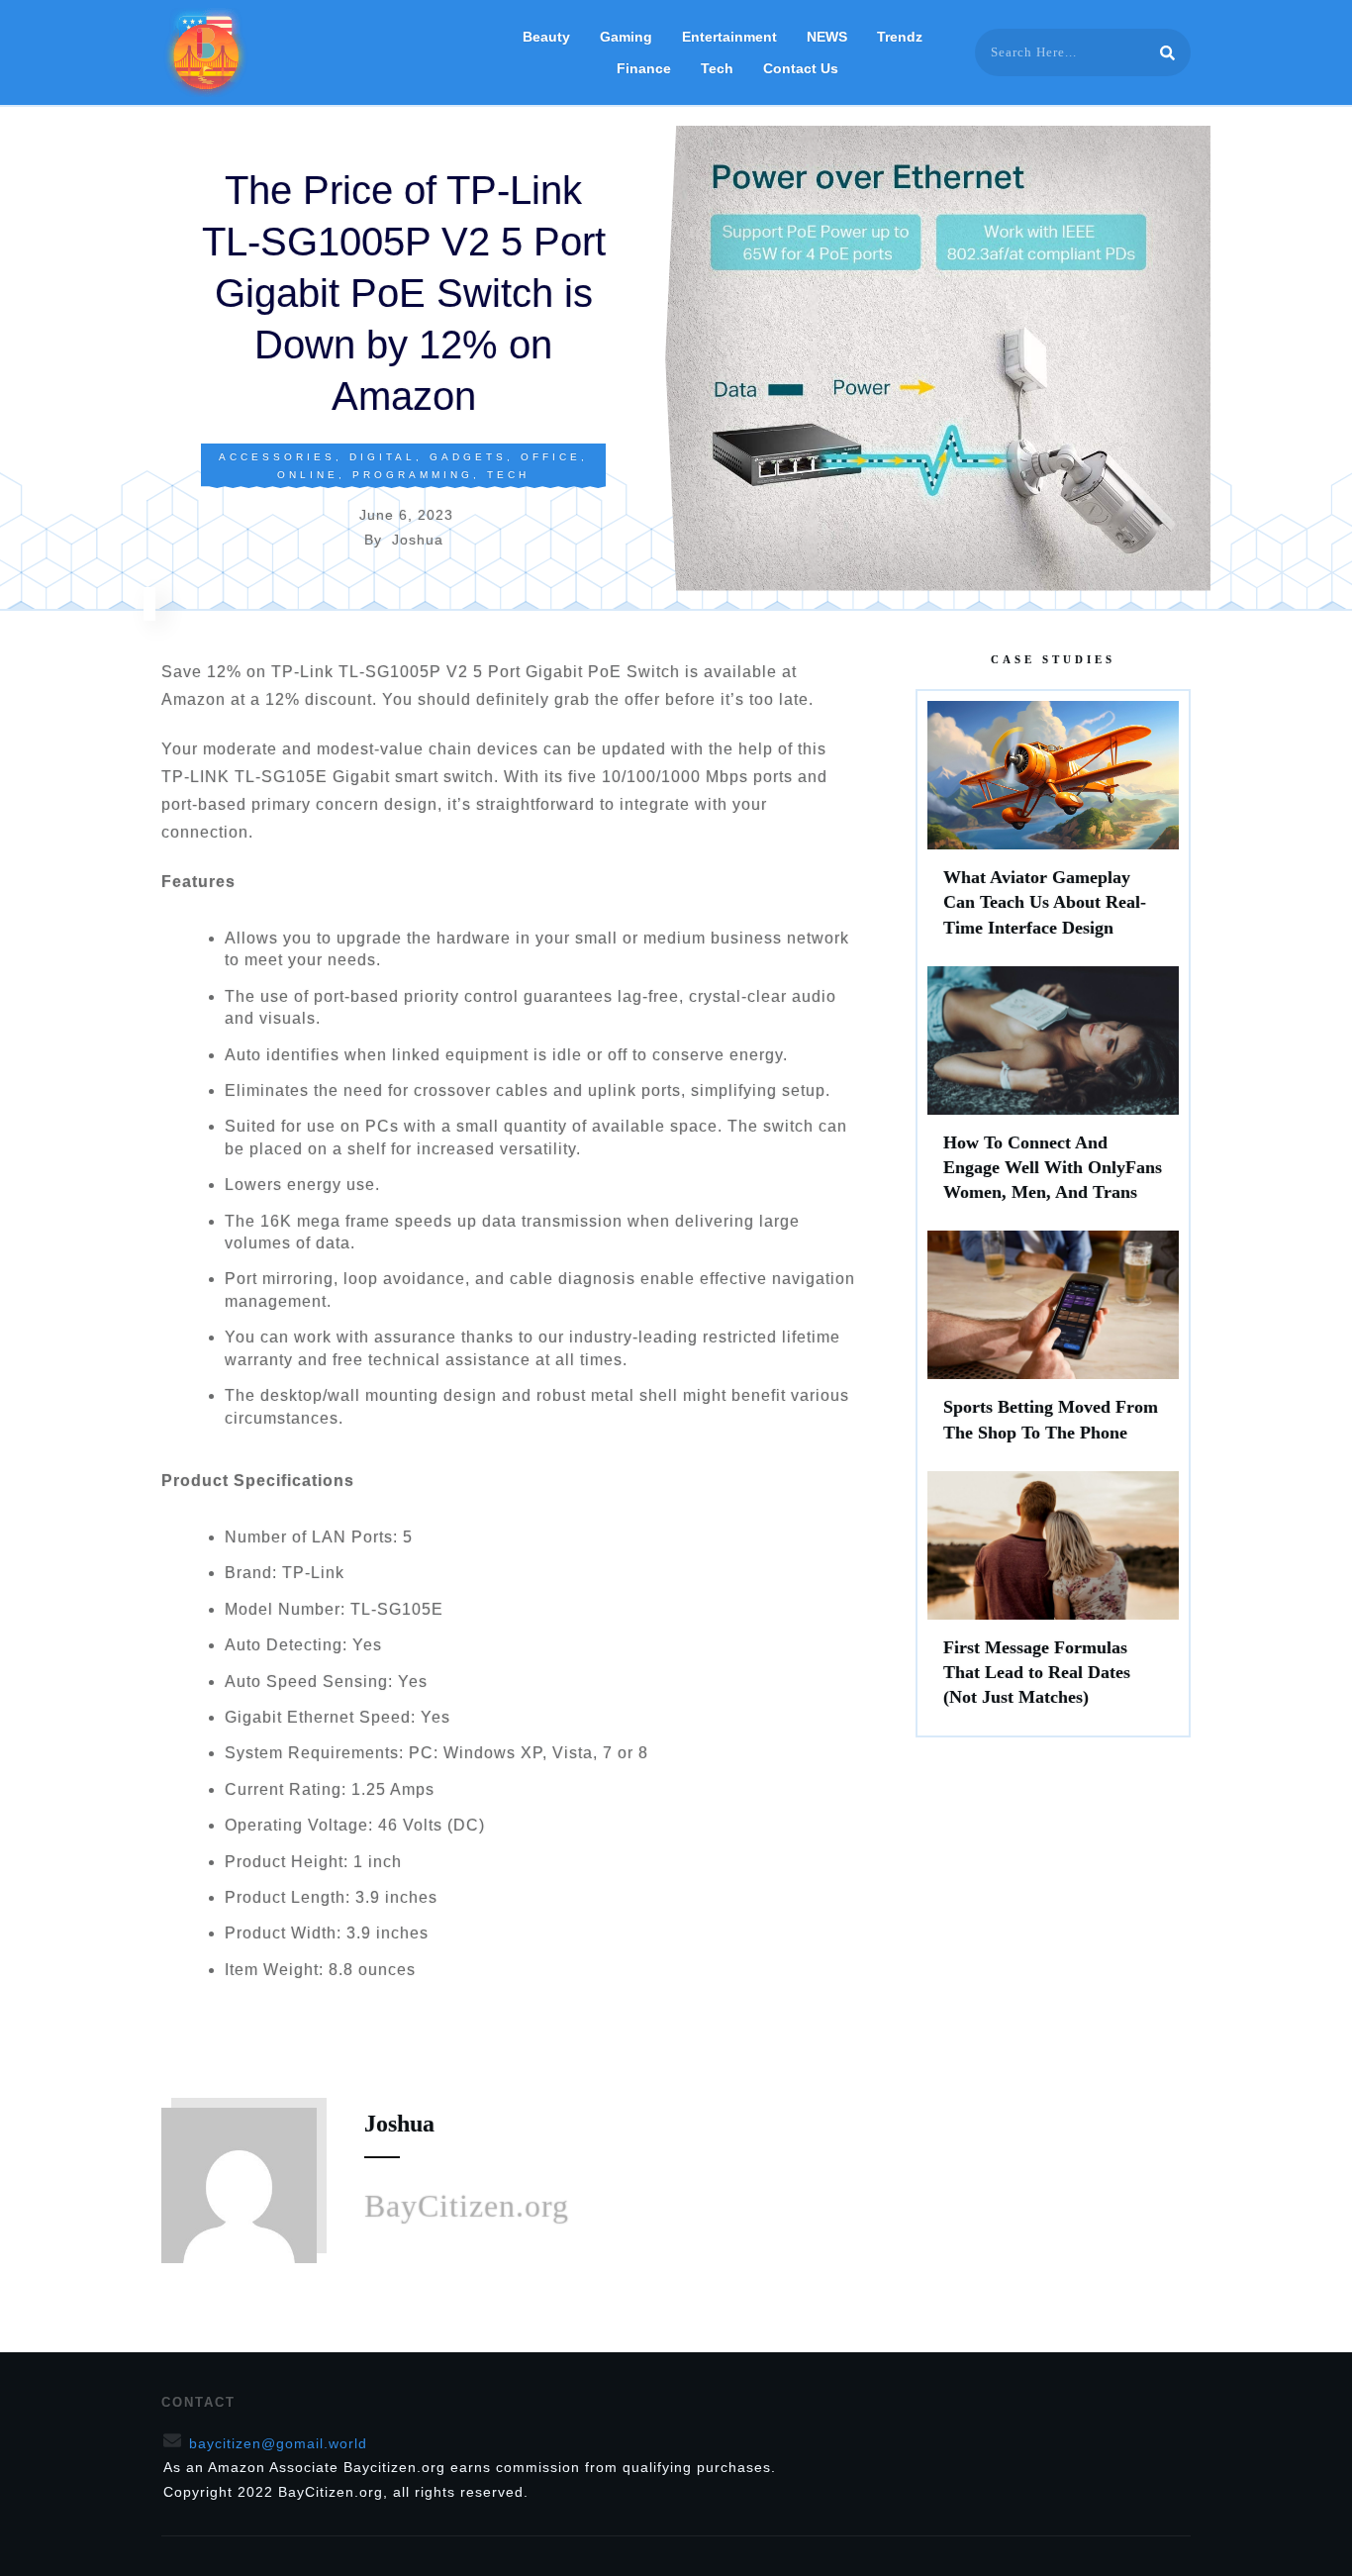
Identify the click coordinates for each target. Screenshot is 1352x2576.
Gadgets (468, 457)
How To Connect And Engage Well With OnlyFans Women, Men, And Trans (1053, 1094)
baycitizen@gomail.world (278, 2443)
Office (551, 457)
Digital (383, 457)
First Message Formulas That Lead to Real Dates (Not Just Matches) (1053, 1599)
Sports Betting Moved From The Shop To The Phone (1053, 1345)
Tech (508, 475)
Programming (413, 475)
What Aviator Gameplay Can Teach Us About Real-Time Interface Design (1053, 829)
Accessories (277, 457)
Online (308, 475)
